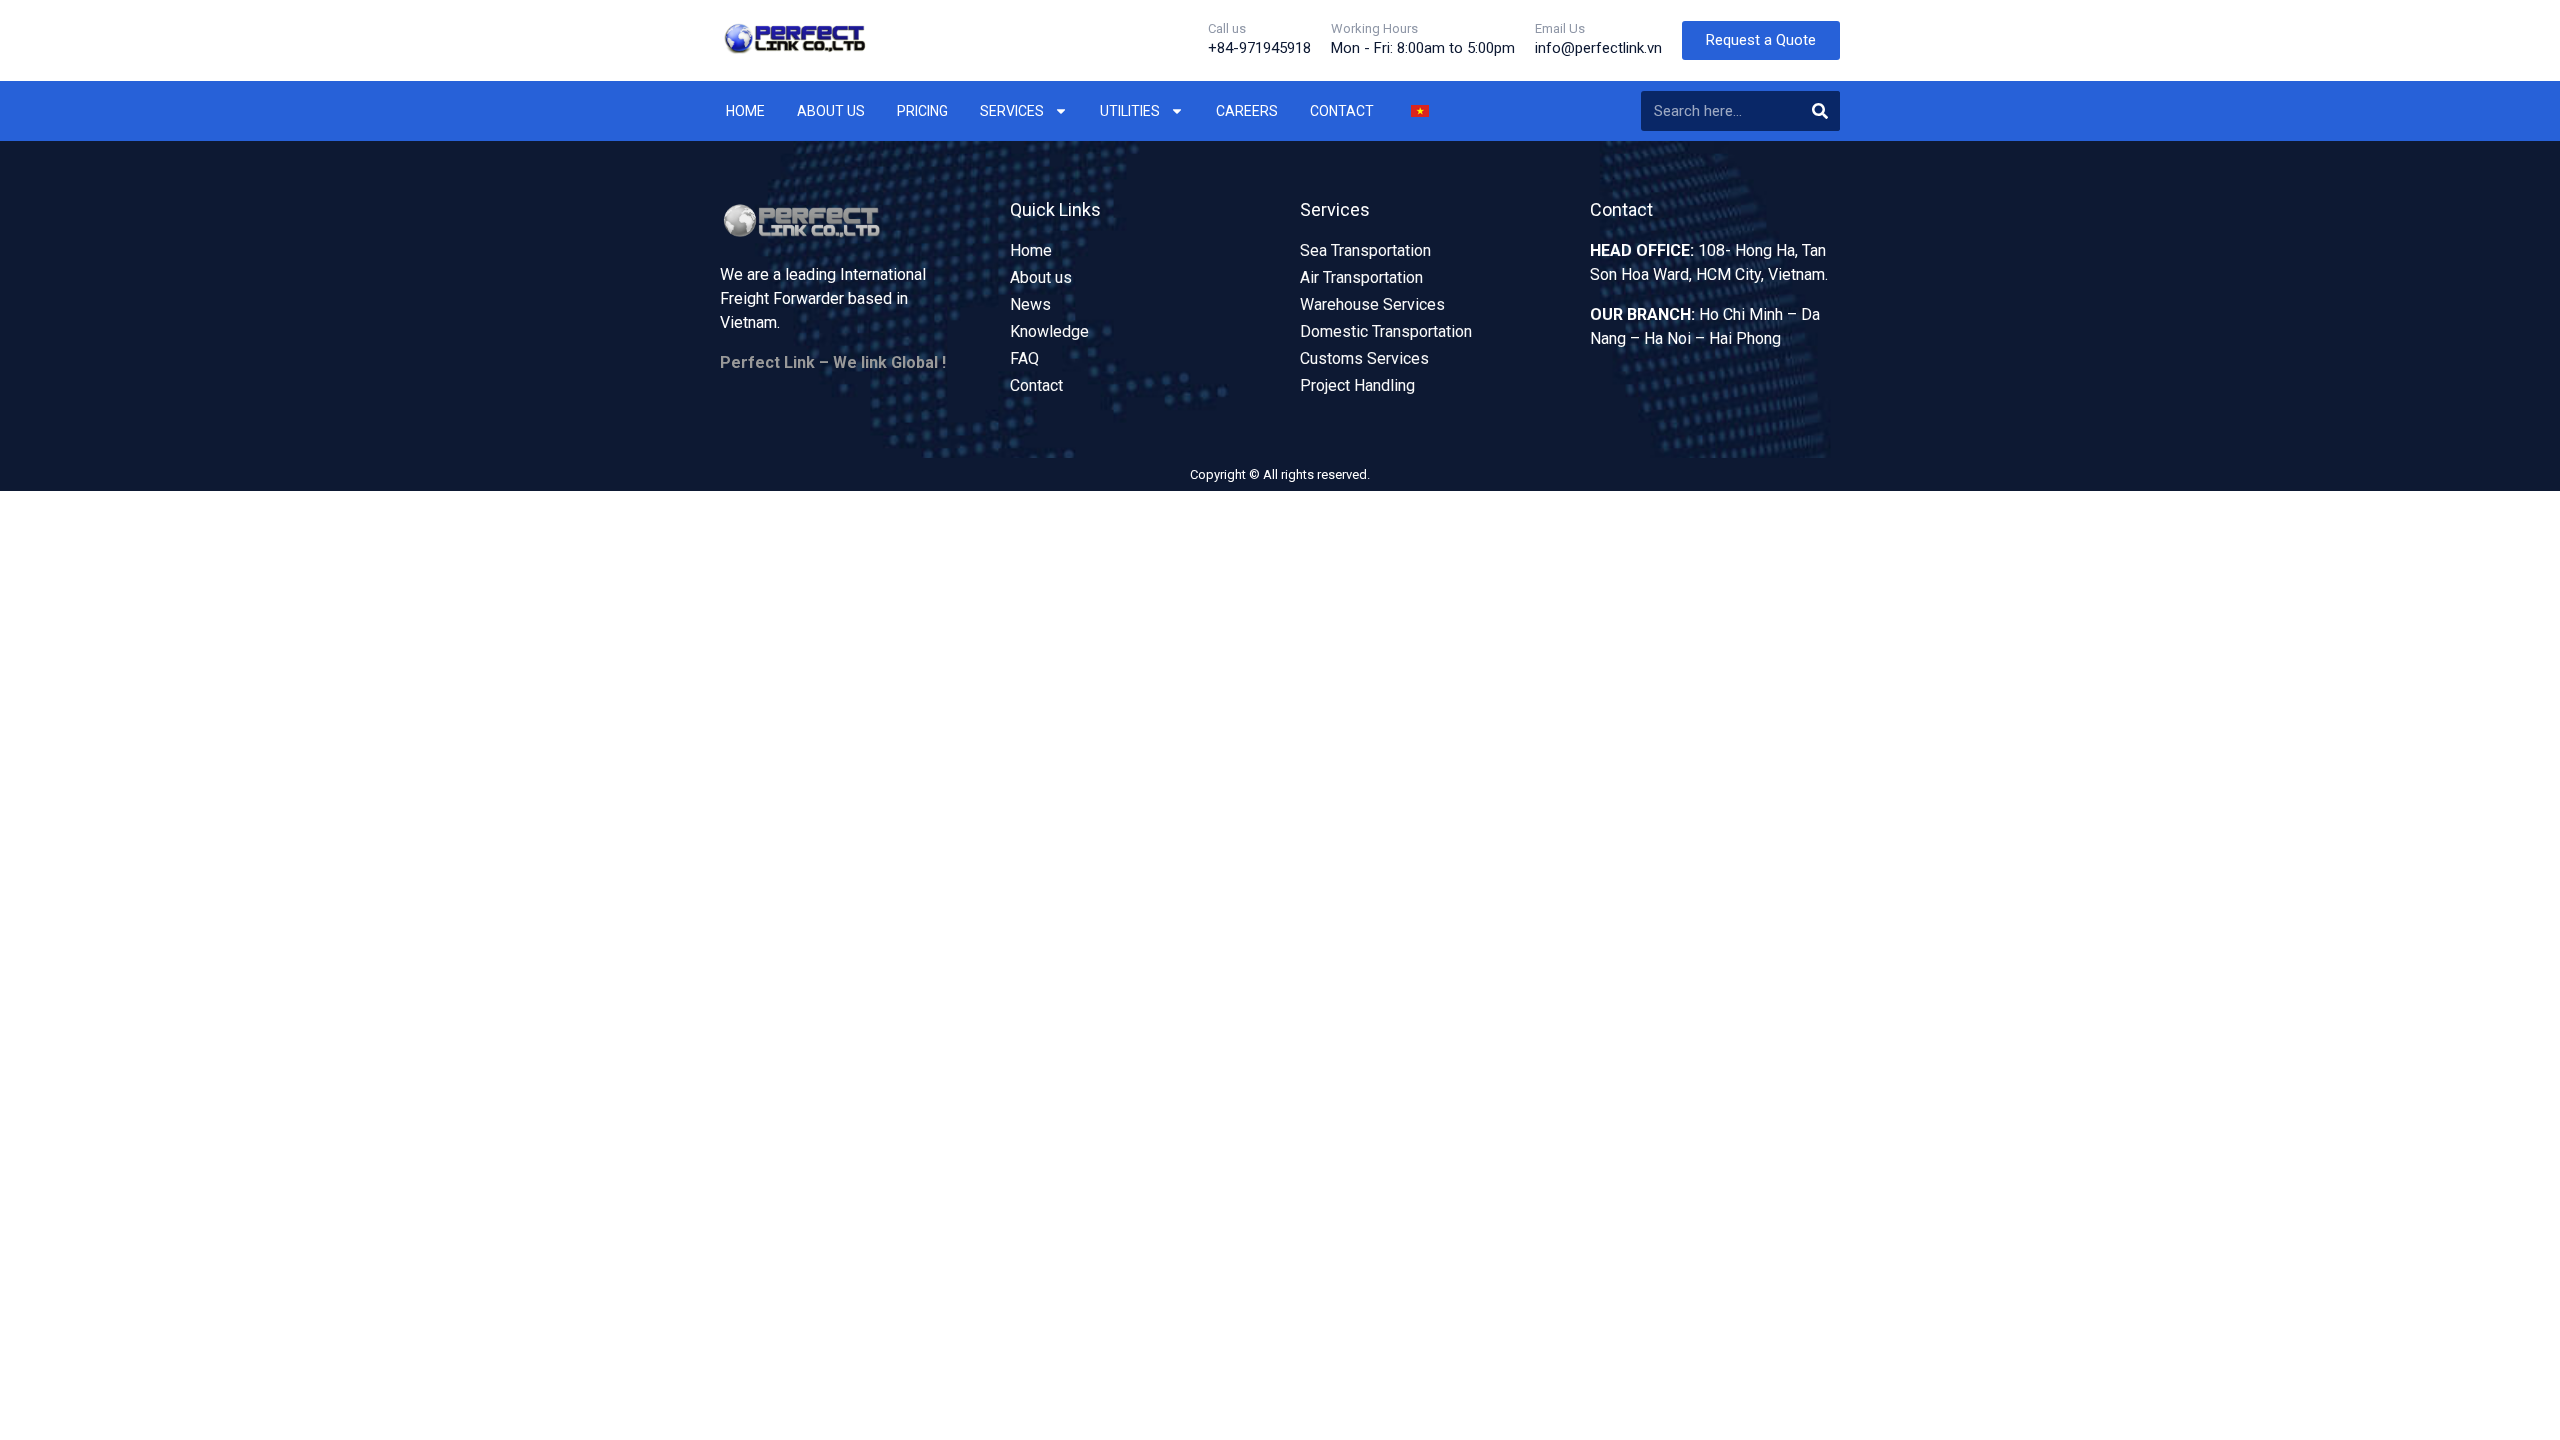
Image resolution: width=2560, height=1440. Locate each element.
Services (1012, 111)
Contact (1342, 111)
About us (831, 111)
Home (745, 111)
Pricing (922, 111)
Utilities (1130, 111)
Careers (1247, 111)
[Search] (1820, 111)
